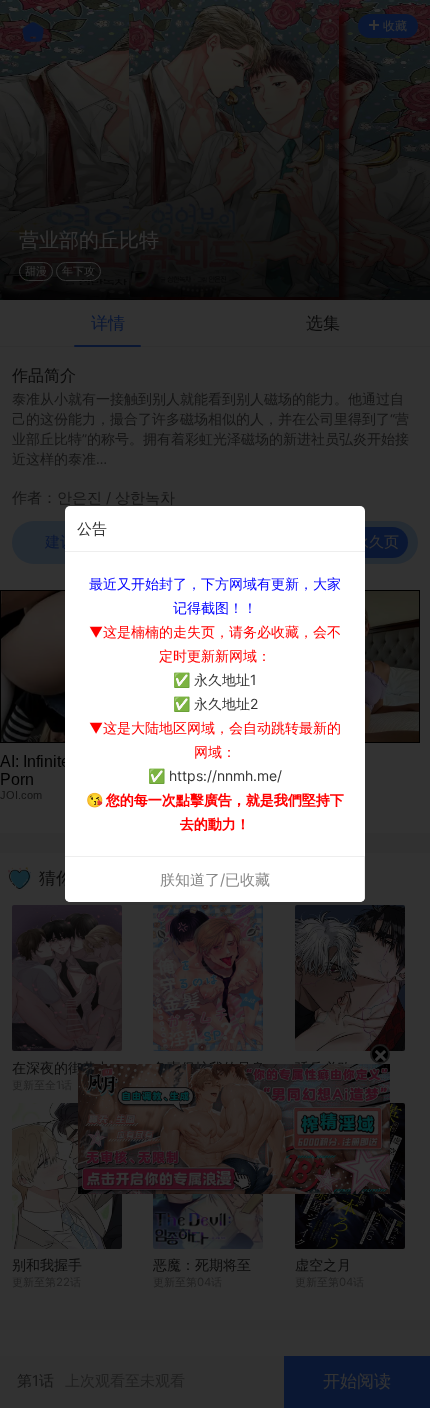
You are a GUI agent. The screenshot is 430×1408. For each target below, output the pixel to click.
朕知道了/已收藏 (215, 879)
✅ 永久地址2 (215, 703)
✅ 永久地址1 (215, 679)
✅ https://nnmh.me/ (215, 775)
